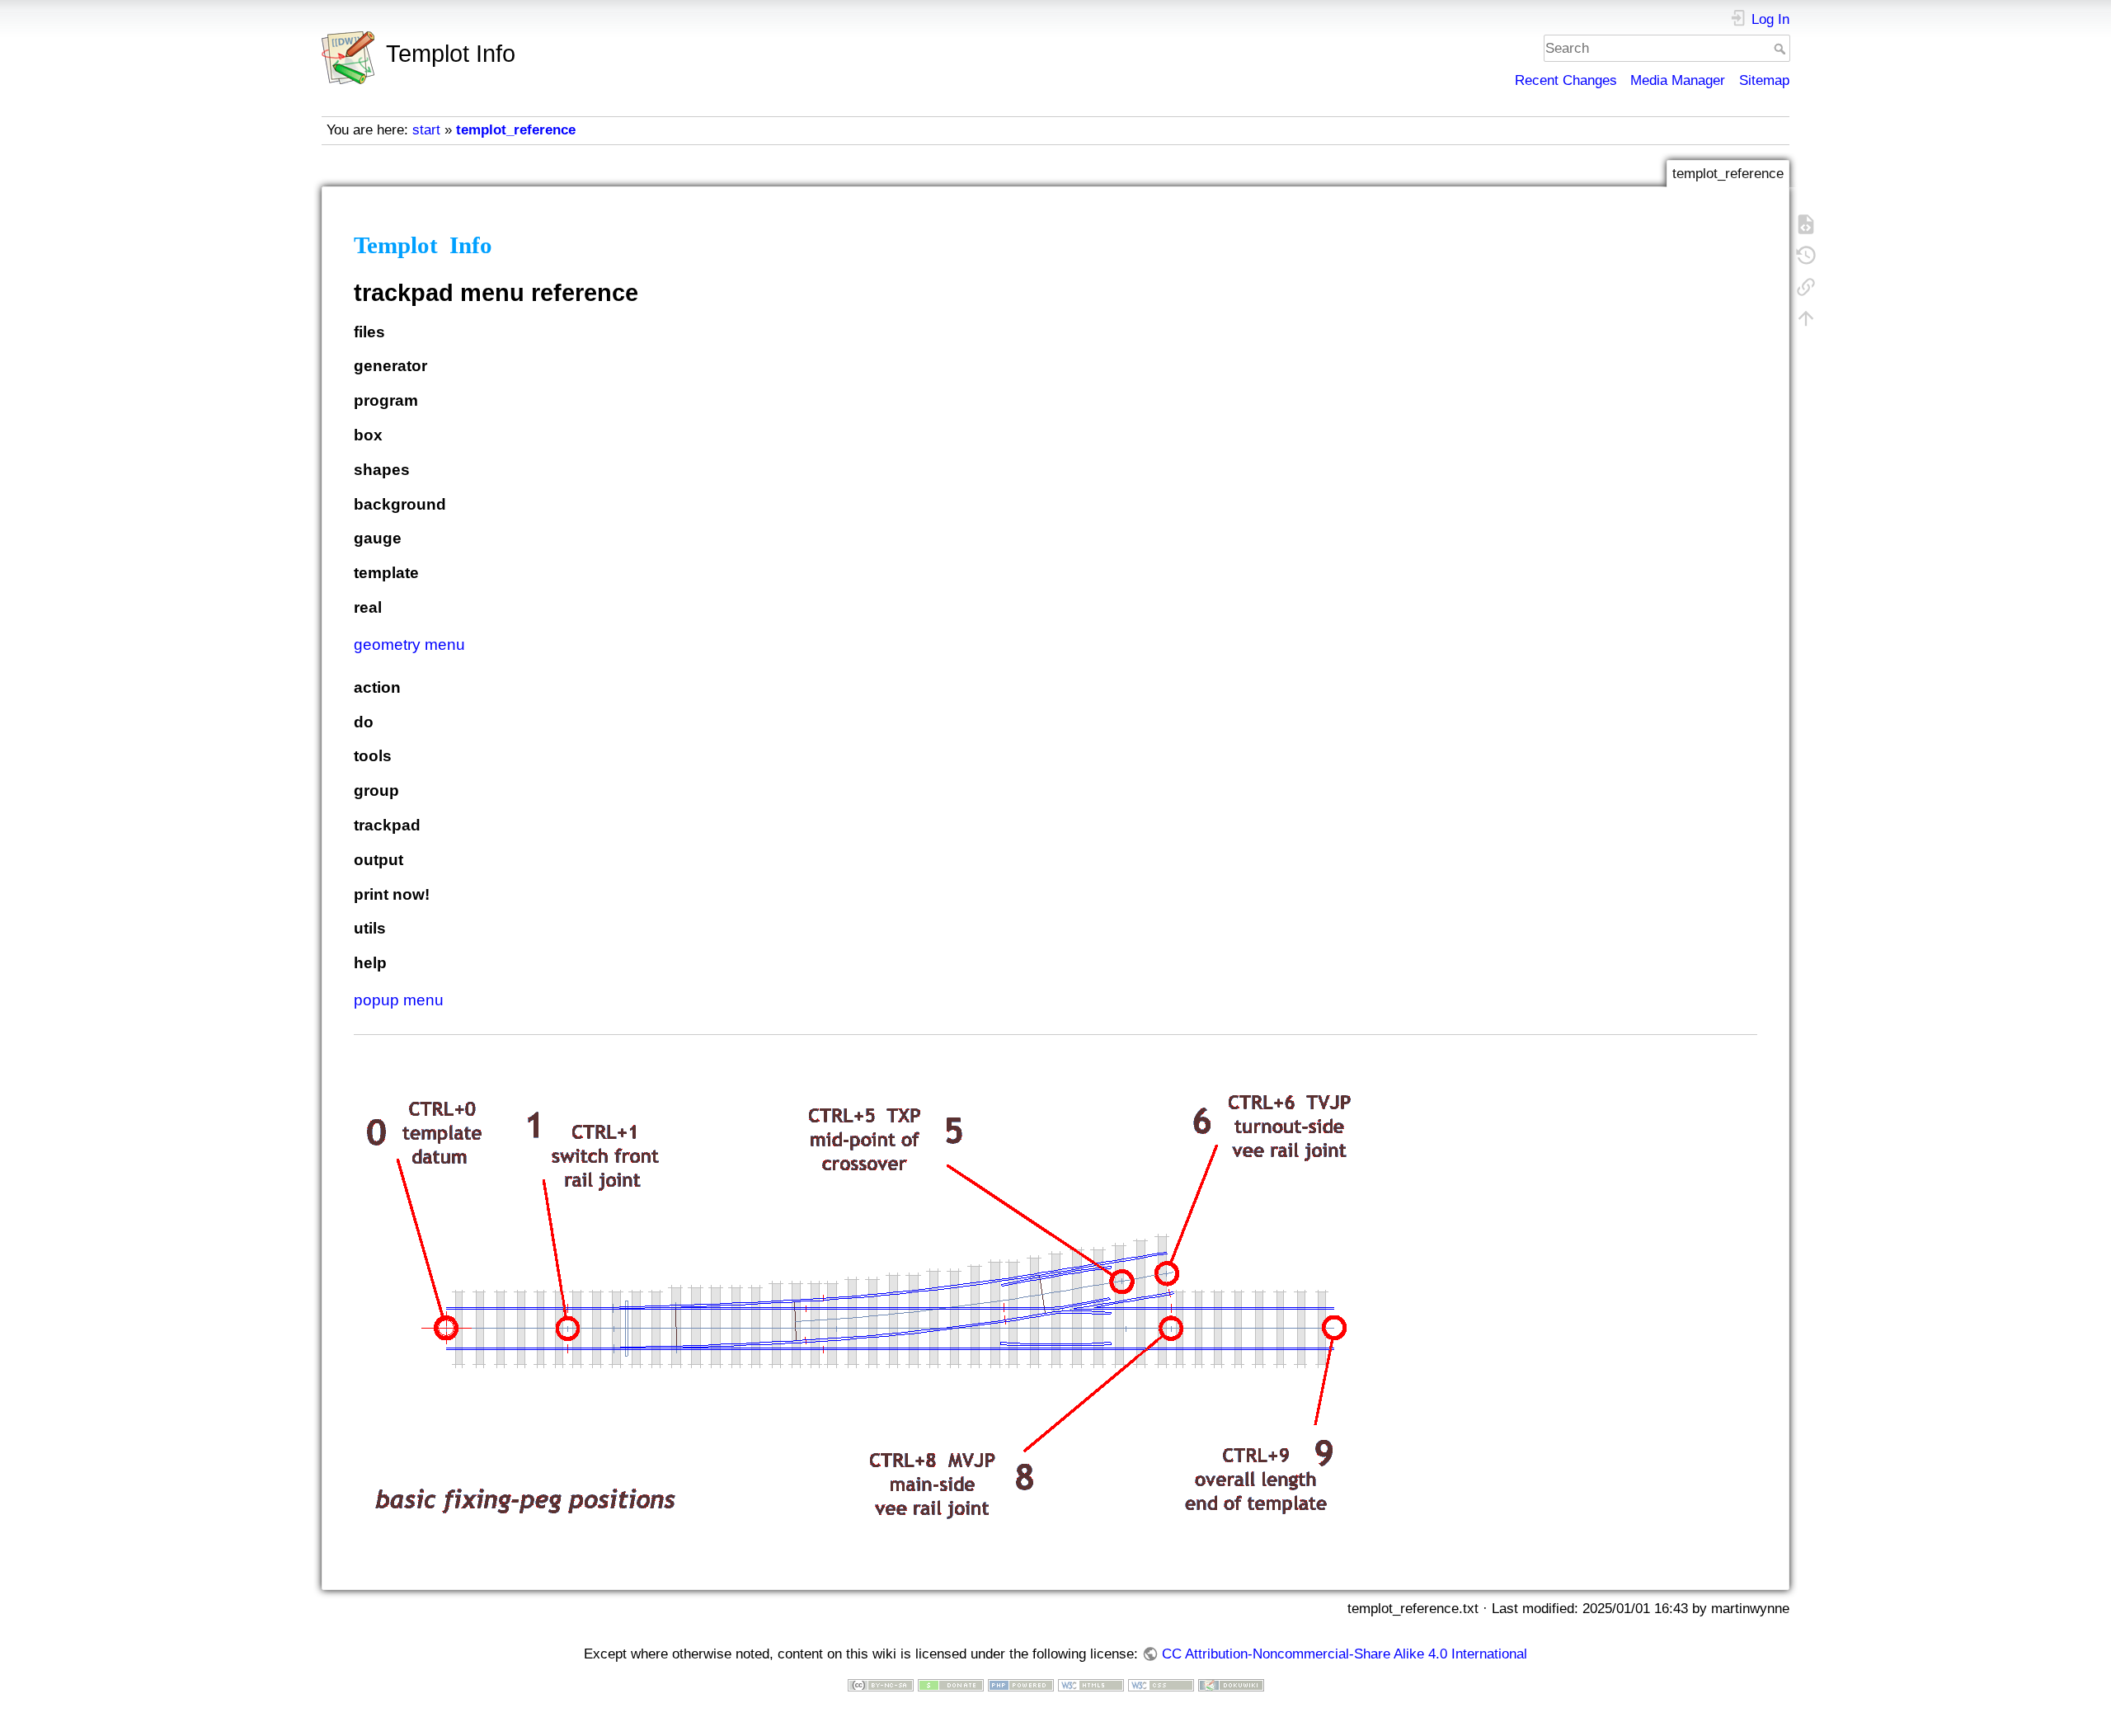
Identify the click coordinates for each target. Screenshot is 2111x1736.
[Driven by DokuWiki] (1231, 1684)
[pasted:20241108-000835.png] (857, 1296)
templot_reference (516, 130)
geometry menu (409, 645)
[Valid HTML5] (1091, 1684)
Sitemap (1764, 80)
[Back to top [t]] (1806, 318)
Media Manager (1678, 80)
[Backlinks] (1806, 286)
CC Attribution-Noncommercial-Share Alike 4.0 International (1344, 1654)
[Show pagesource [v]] (1806, 223)
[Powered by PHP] (1021, 1684)
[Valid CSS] (1161, 1684)
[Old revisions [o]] (1806, 255)
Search (1782, 49)
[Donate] (951, 1684)
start (426, 130)
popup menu (399, 1000)
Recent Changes (1566, 80)
